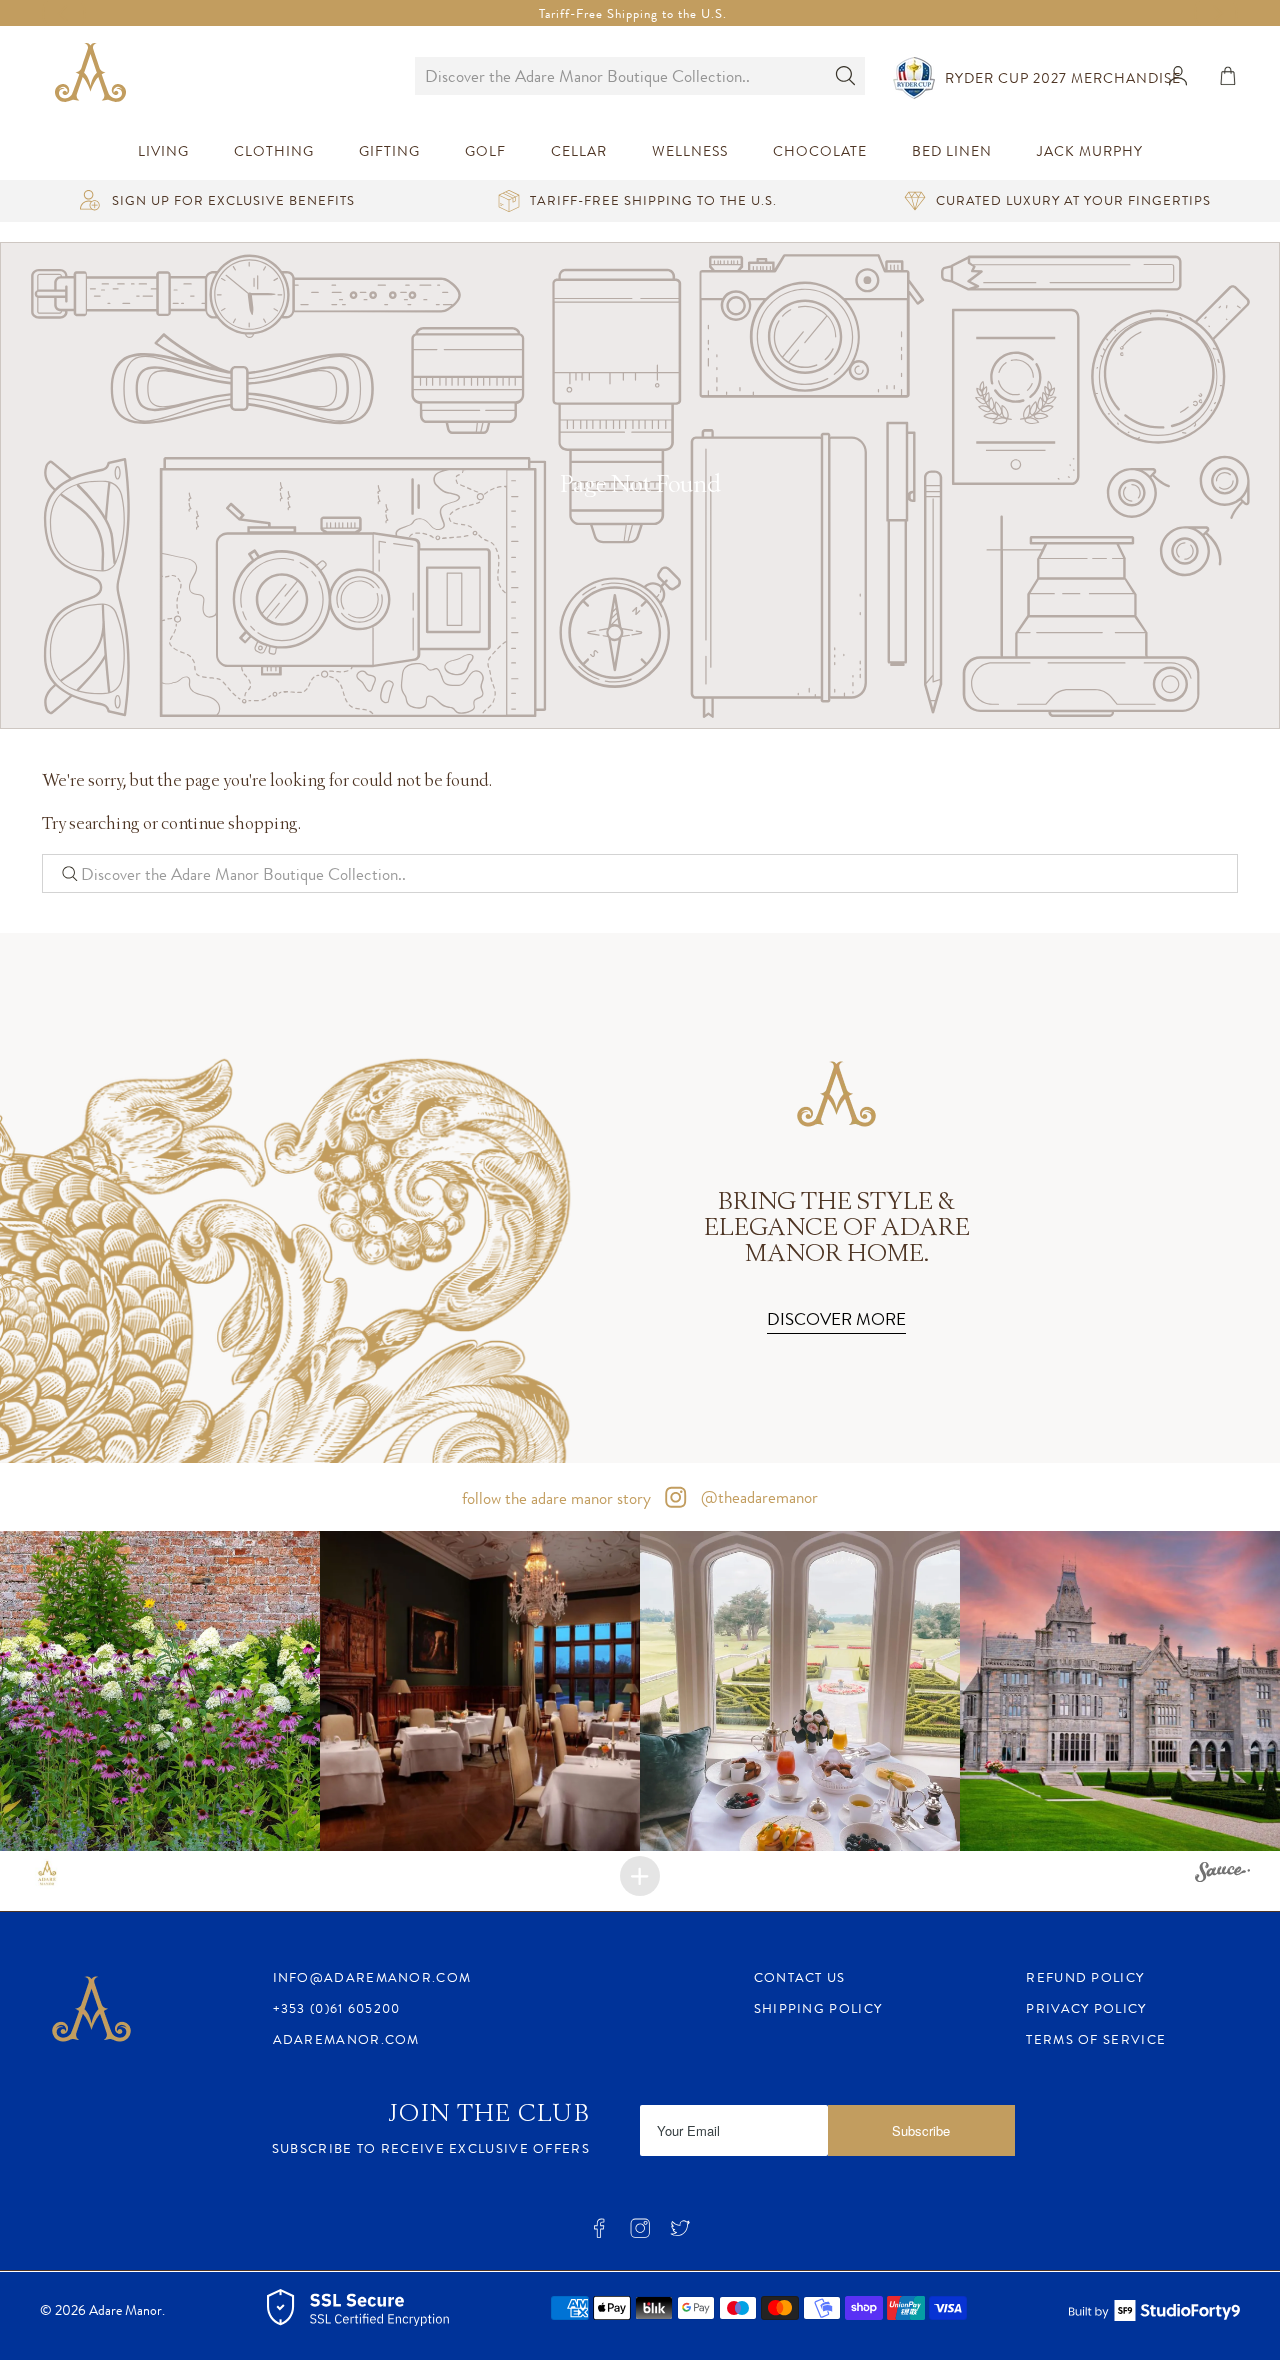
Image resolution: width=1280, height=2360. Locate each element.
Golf (485, 151)
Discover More (836, 1319)
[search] (620, 76)
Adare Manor (125, 2310)
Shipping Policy (818, 2008)
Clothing (274, 151)
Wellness (690, 151)
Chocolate (820, 151)
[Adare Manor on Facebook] (599, 2234)
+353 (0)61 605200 (337, 2008)
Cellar (579, 151)
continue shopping (229, 824)
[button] (160, 1691)
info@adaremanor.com (372, 1977)
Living (163, 151)
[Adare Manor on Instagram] (640, 2234)
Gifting (389, 151)
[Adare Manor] (95, 75)
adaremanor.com (346, 2039)
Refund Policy (1085, 1977)
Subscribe (921, 2130)
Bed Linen (952, 151)
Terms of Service (1096, 2039)
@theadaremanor (757, 1497)
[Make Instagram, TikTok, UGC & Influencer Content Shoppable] (1222, 1875)
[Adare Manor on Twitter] (680, 2234)
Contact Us (800, 1977)
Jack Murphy (1090, 151)
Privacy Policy (1086, 2008)
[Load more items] (640, 1876)
